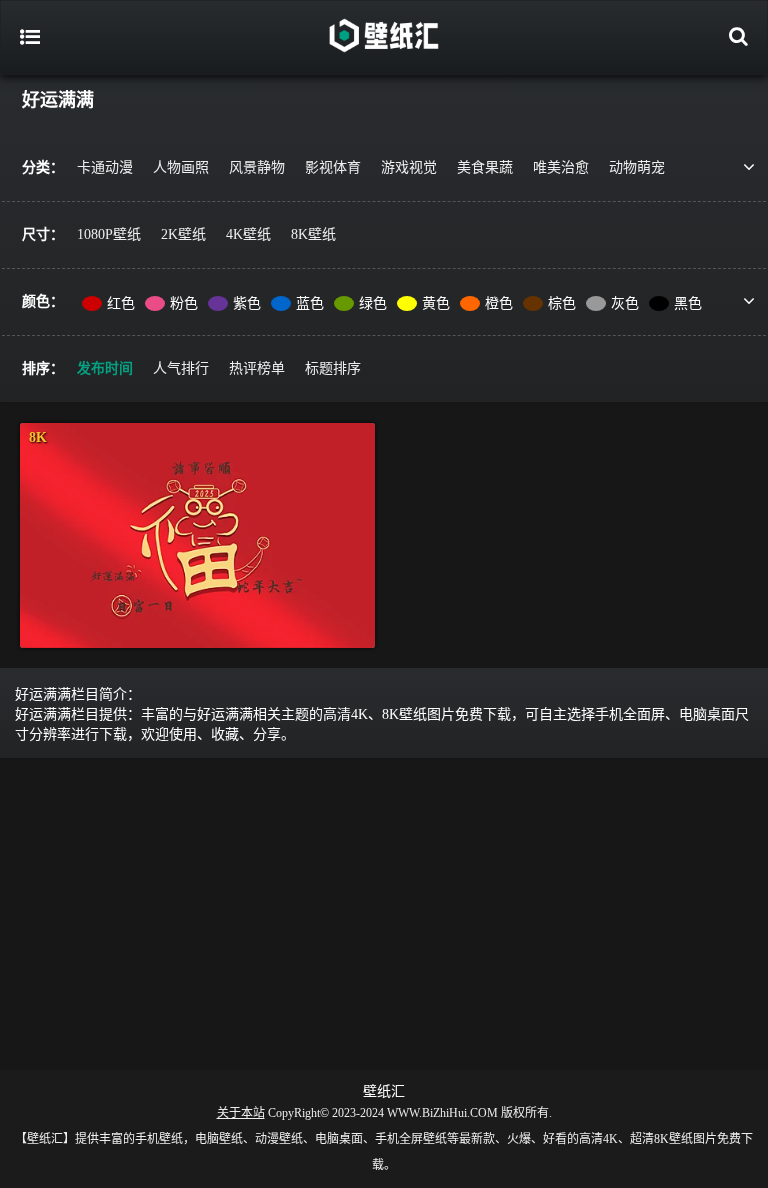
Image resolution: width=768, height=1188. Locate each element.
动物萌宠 (637, 167)
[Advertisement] (384, 910)
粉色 (184, 303)
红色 (121, 303)
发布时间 (105, 368)
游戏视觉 (409, 167)
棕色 (562, 303)
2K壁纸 (183, 234)
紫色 (247, 303)
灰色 (625, 303)
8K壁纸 (313, 234)
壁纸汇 (384, 1091)
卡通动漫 (105, 167)
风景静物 (257, 167)
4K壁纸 (248, 234)
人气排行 (181, 368)
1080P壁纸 (109, 234)
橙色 (499, 303)
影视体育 (333, 167)
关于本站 (241, 1113)
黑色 (688, 303)
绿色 (373, 303)
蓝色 (310, 303)
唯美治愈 (561, 167)
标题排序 (333, 368)
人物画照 (181, 167)
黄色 (436, 303)
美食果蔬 (485, 167)
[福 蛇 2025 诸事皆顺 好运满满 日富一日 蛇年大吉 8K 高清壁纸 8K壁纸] (197, 535)
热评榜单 (257, 368)
